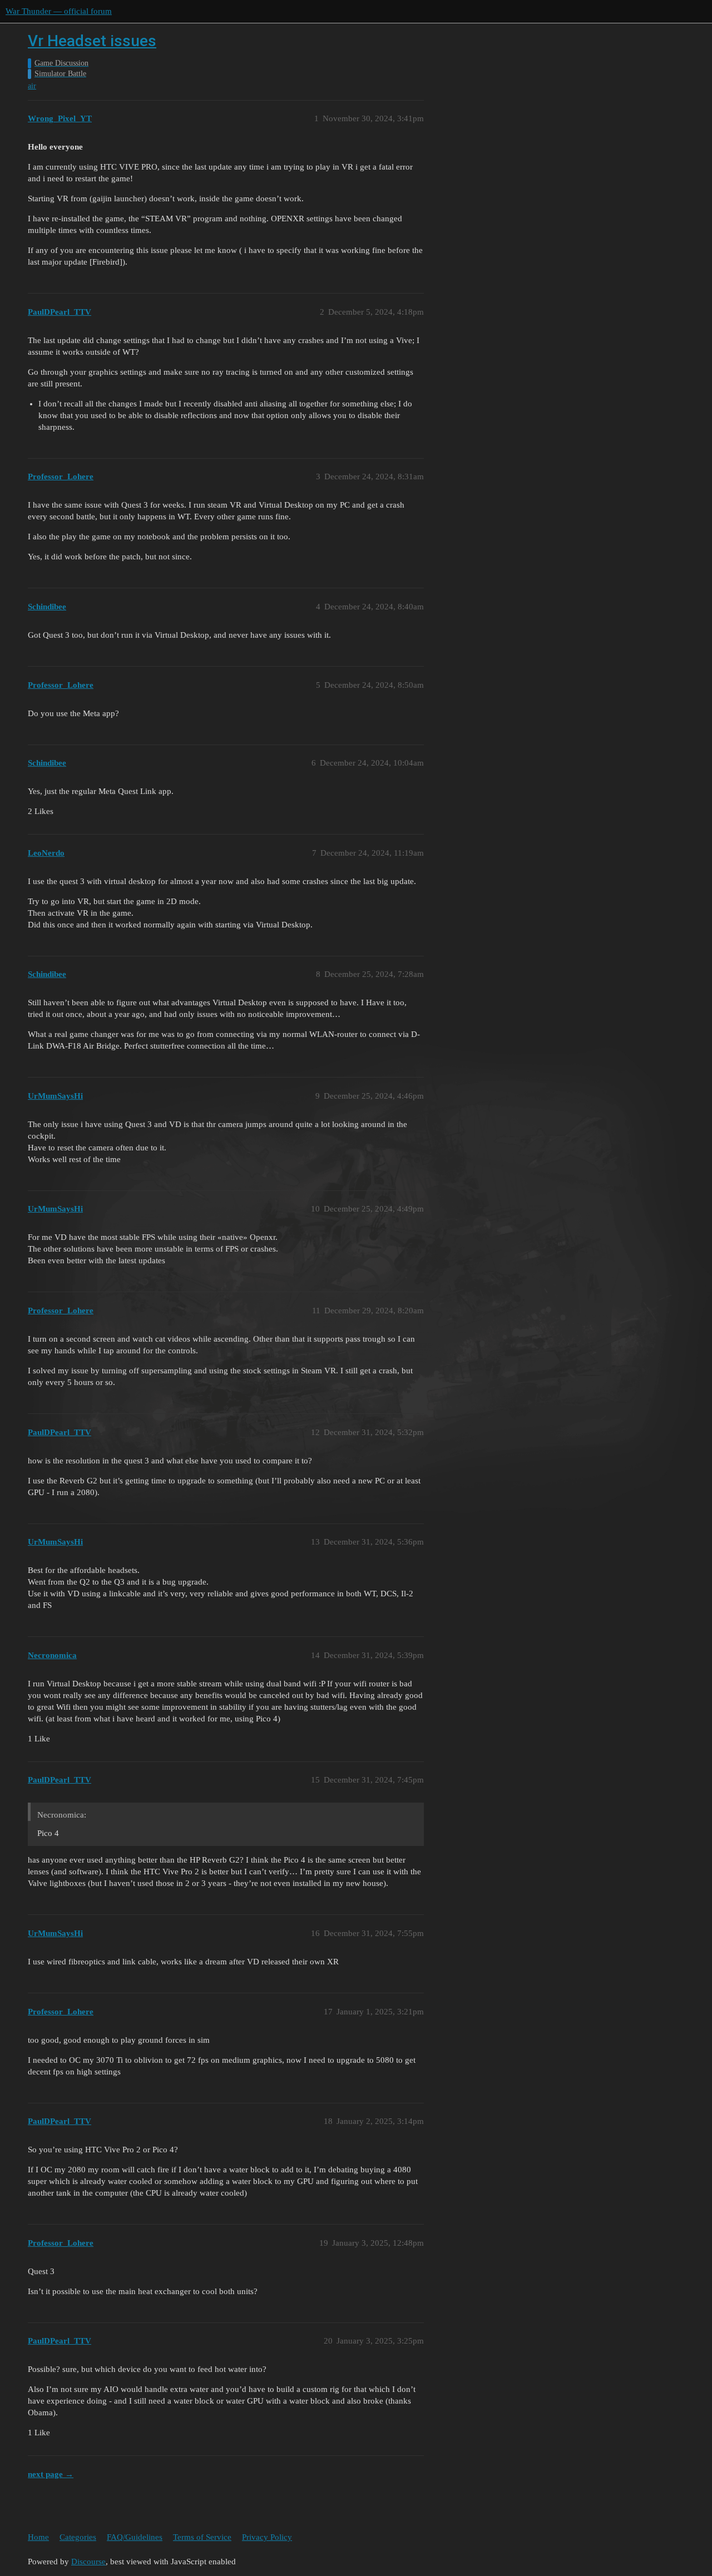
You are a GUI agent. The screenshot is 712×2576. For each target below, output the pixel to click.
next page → (51, 2474)
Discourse (88, 2562)
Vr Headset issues (92, 41)
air (32, 86)
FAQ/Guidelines (135, 2537)
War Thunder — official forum (59, 11)
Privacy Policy (267, 2537)
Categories (78, 2537)
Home (38, 2537)
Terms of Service (202, 2537)
